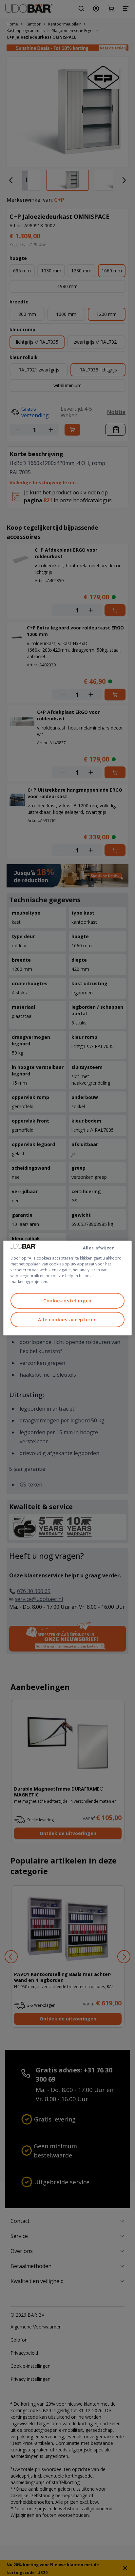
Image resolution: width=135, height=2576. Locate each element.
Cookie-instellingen (67, 1301)
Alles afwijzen (99, 1248)
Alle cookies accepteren (67, 1320)
